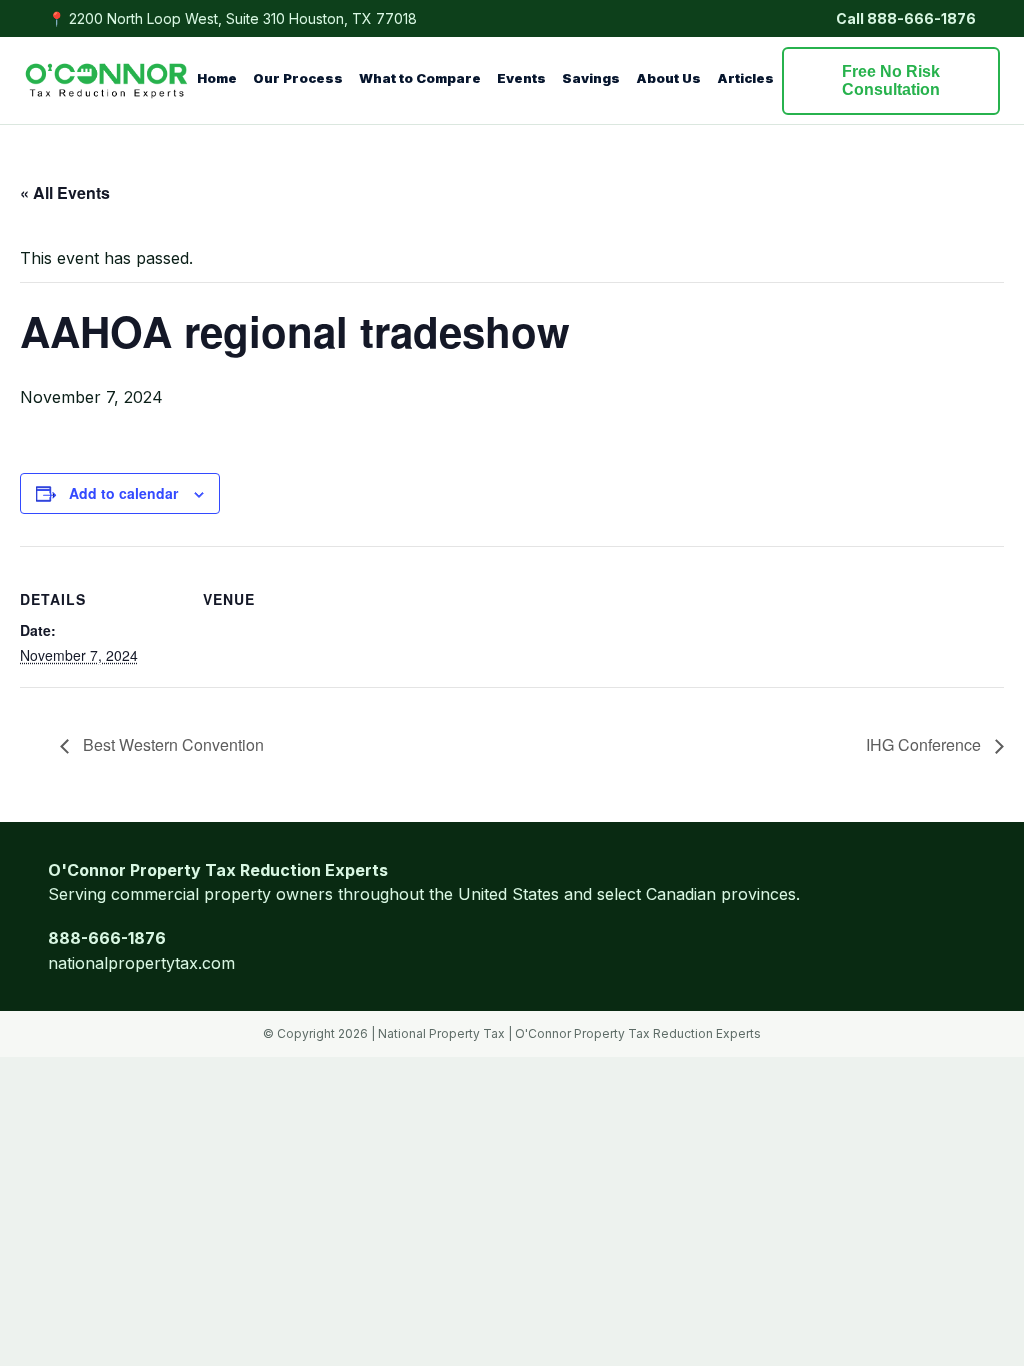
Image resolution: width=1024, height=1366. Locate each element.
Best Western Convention (171, 744)
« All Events (65, 192)
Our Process (298, 78)
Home (217, 78)
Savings (591, 78)
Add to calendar (123, 493)
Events (521, 78)
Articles (745, 78)
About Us (668, 78)
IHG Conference (925, 744)
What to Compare (420, 78)
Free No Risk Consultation (891, 80)
